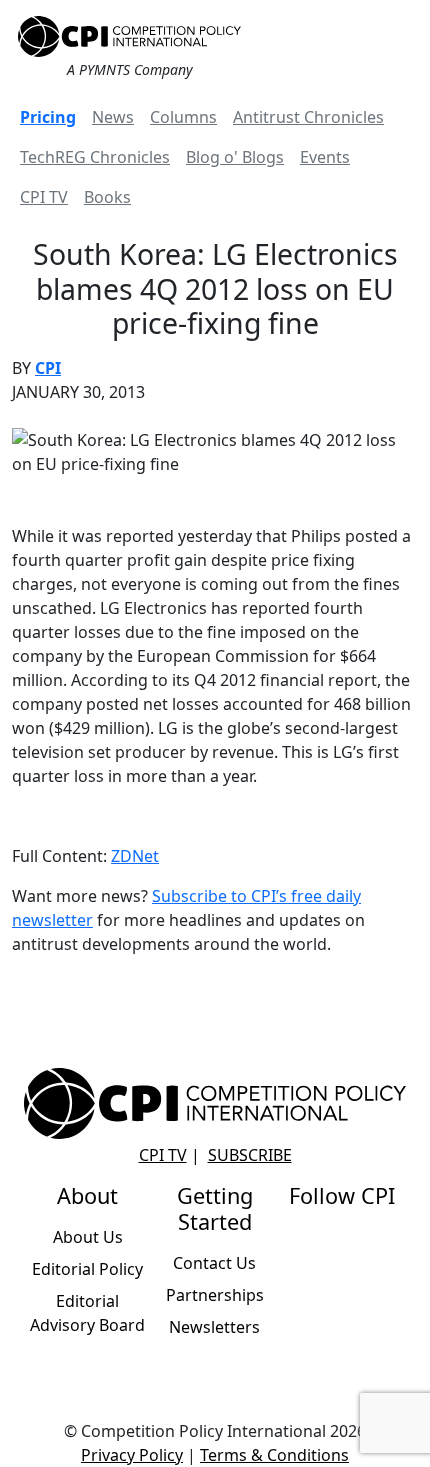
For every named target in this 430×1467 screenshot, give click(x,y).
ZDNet (135, 856)
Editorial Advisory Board (87, 1313)
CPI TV (44, 197)
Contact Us (214, 1263)
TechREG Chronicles (95, 157)
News (113, 117)
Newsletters (214, 1327)
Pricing (48, 117)
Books (107, 197)
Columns (183, 117)
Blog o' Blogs (235, 157)
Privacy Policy (132, 1455)
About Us (88, 1237)
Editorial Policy (87, 1269)
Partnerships (215, 1295)
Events (325, 157)
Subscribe (250, 1155)
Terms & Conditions (274, 1455)
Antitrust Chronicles (308, 117)
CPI (48, 368)
